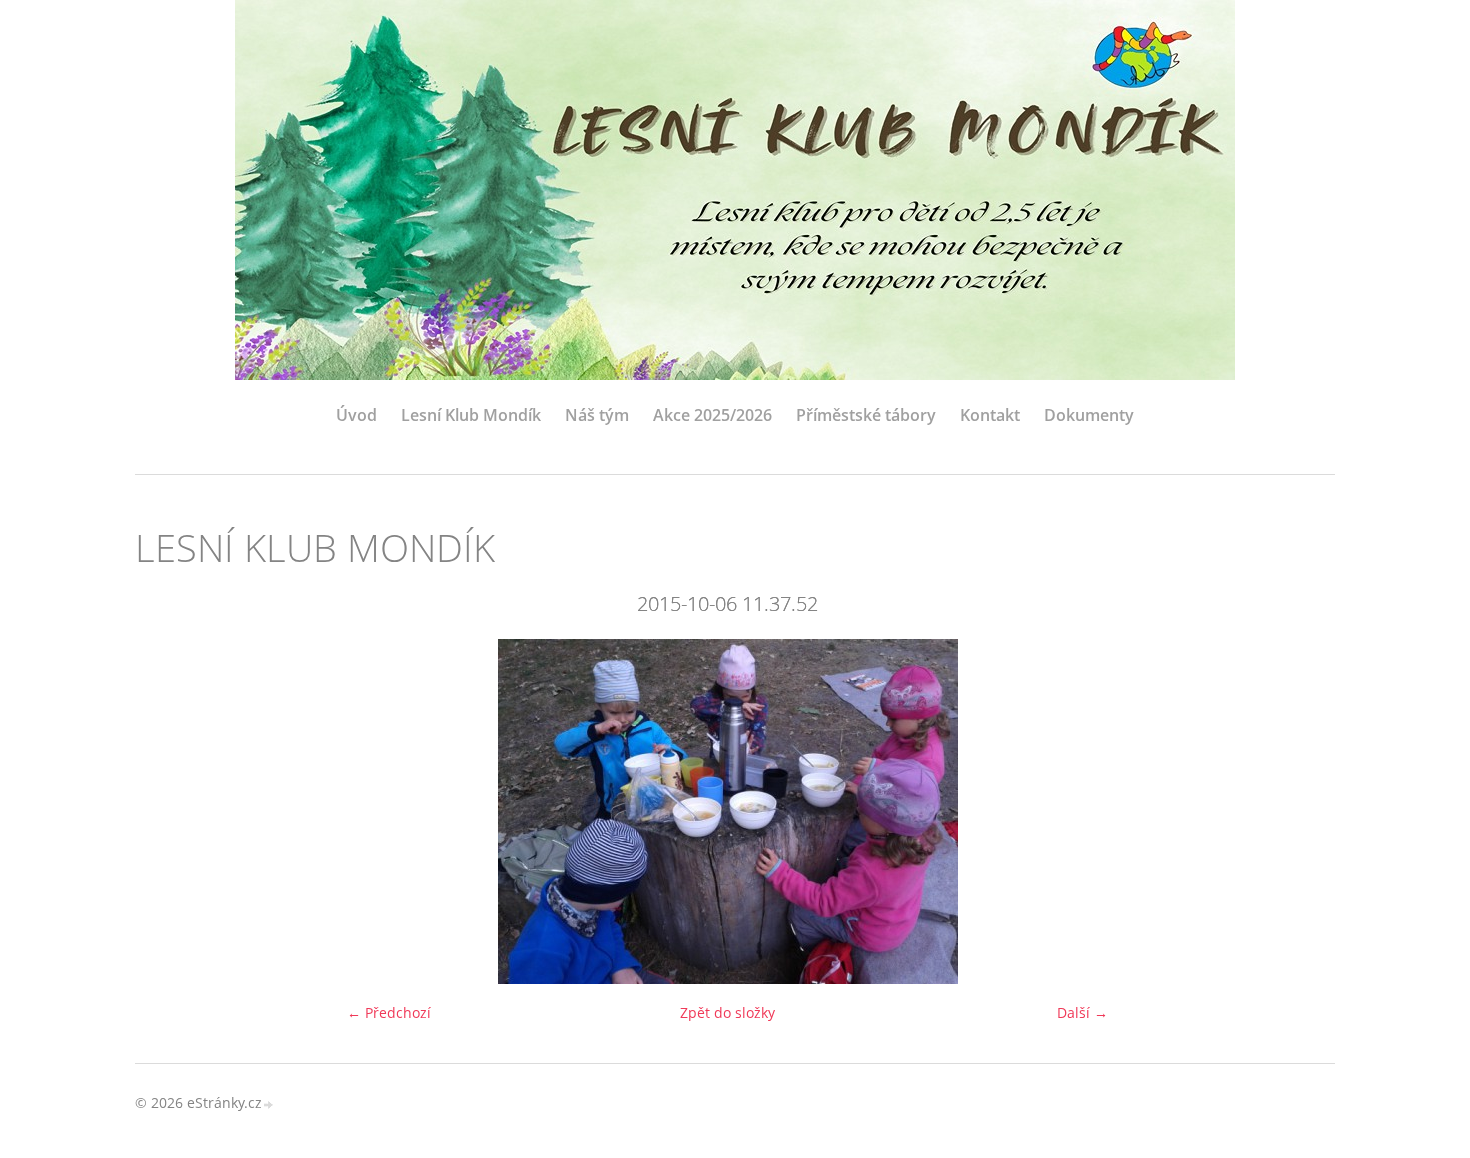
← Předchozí (389, 1012)
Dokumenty (1089, 415)
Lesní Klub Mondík (471, 415)
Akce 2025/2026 (712, 415)
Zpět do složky (727, 1012)
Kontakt (990, 415)
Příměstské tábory (866, 415)
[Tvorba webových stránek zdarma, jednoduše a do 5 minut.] (269, 1104)
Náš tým (597, 415)
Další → (1082, 1012)
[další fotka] (1287, 811)
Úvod (356, 415)
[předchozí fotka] (167, 811)
